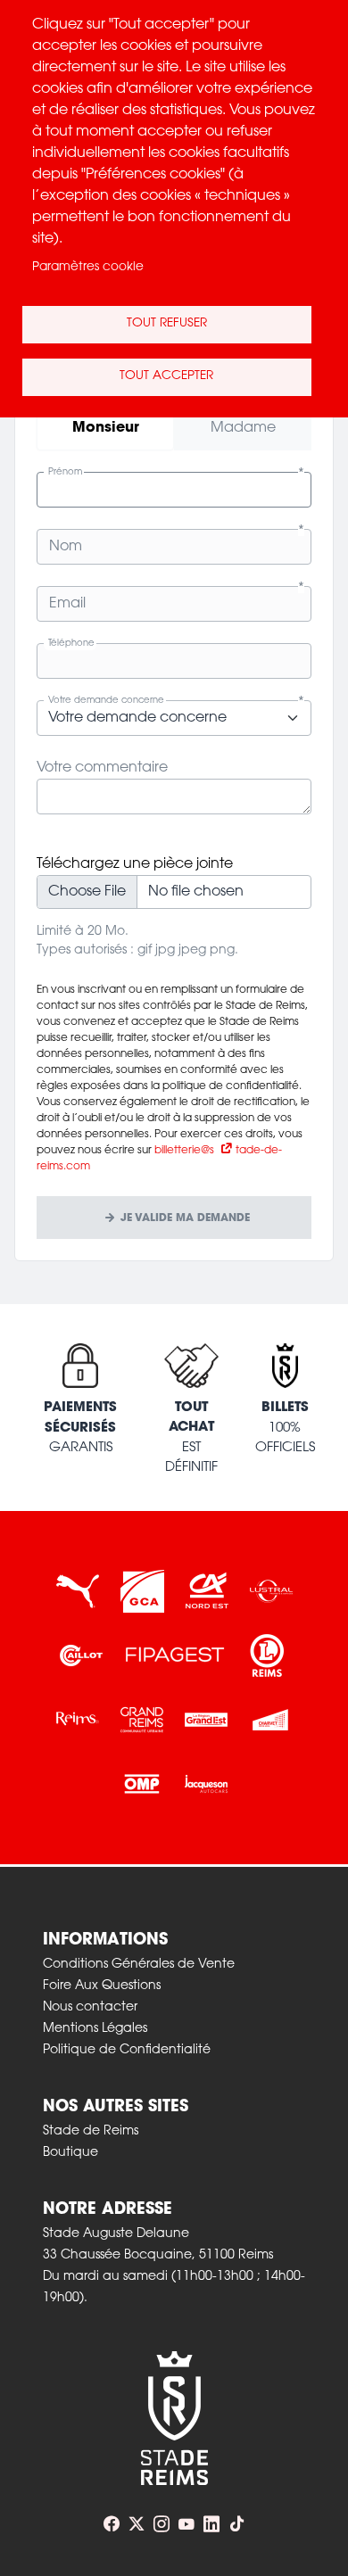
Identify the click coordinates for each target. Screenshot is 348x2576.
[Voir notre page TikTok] (236, 2524)
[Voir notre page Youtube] (186, 2524)
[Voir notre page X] (137, 2524)
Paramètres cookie (88, 268)
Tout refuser (167, 324)
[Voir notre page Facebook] (112, 2524)
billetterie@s (184, 1151)
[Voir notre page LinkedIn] (211, 2524)
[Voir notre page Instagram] (162, 2524)
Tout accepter (166, 376)
